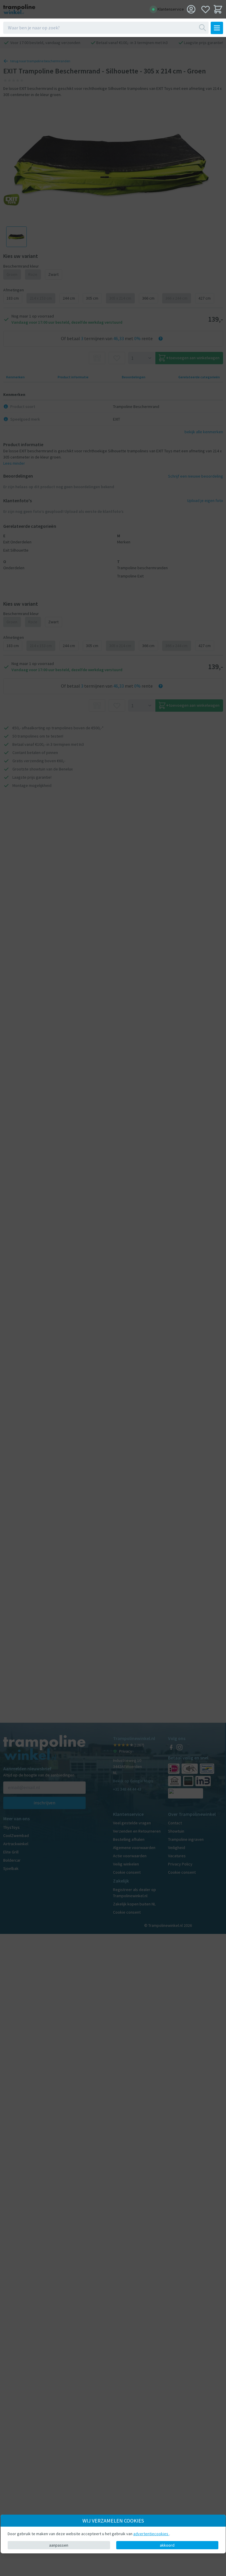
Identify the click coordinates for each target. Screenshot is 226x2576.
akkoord (167, 2545)
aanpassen (59, 2545)
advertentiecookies (151, 2534)
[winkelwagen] (218, 9)
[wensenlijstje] (206, 9)
